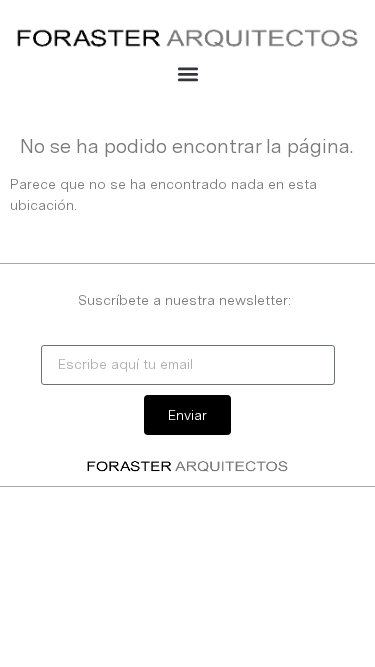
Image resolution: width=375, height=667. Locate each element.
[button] (187, 73)
